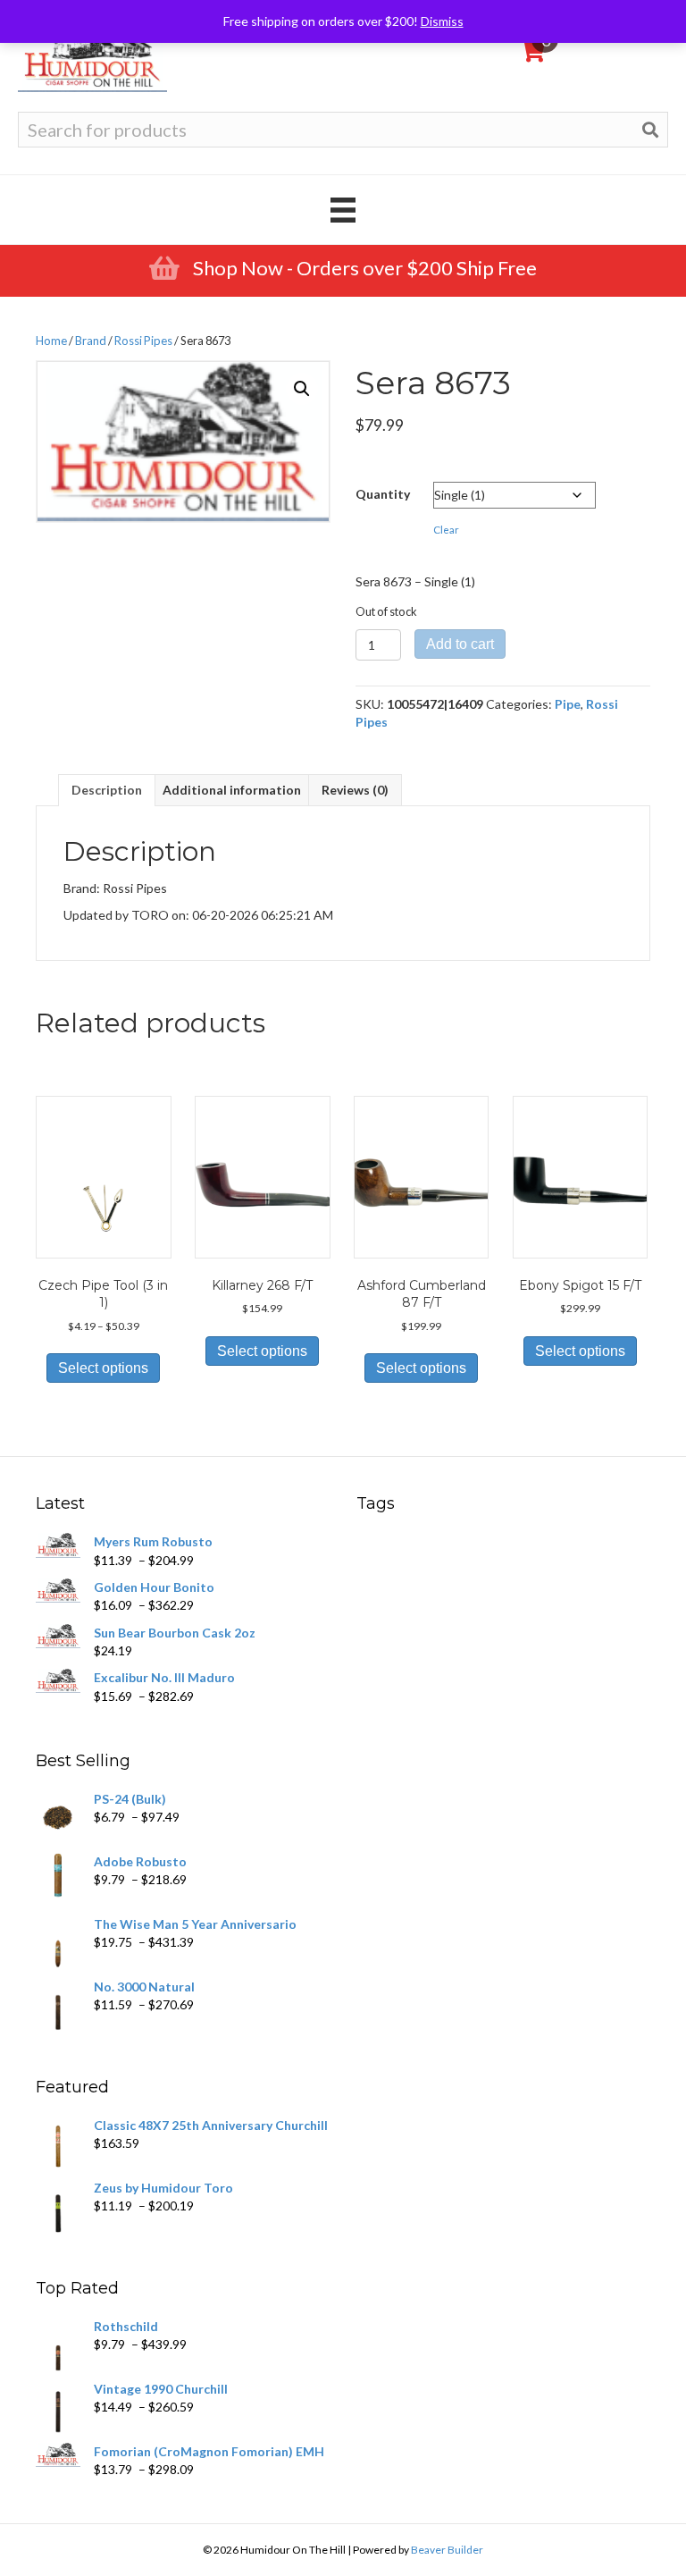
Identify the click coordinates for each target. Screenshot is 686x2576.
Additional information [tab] (232, 790)
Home (51, 341)
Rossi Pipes (143, 341)
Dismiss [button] (442, 21)
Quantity (383, 494)
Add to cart (460, 644)
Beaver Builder (447, 2550)
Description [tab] (107, 790)
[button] (302, 389)
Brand (91, 341)
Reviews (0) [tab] (355, 790)
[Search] (650, 130)
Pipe (568, 704)
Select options (103, 1368)
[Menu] (343, 210)
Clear (446, 530)
